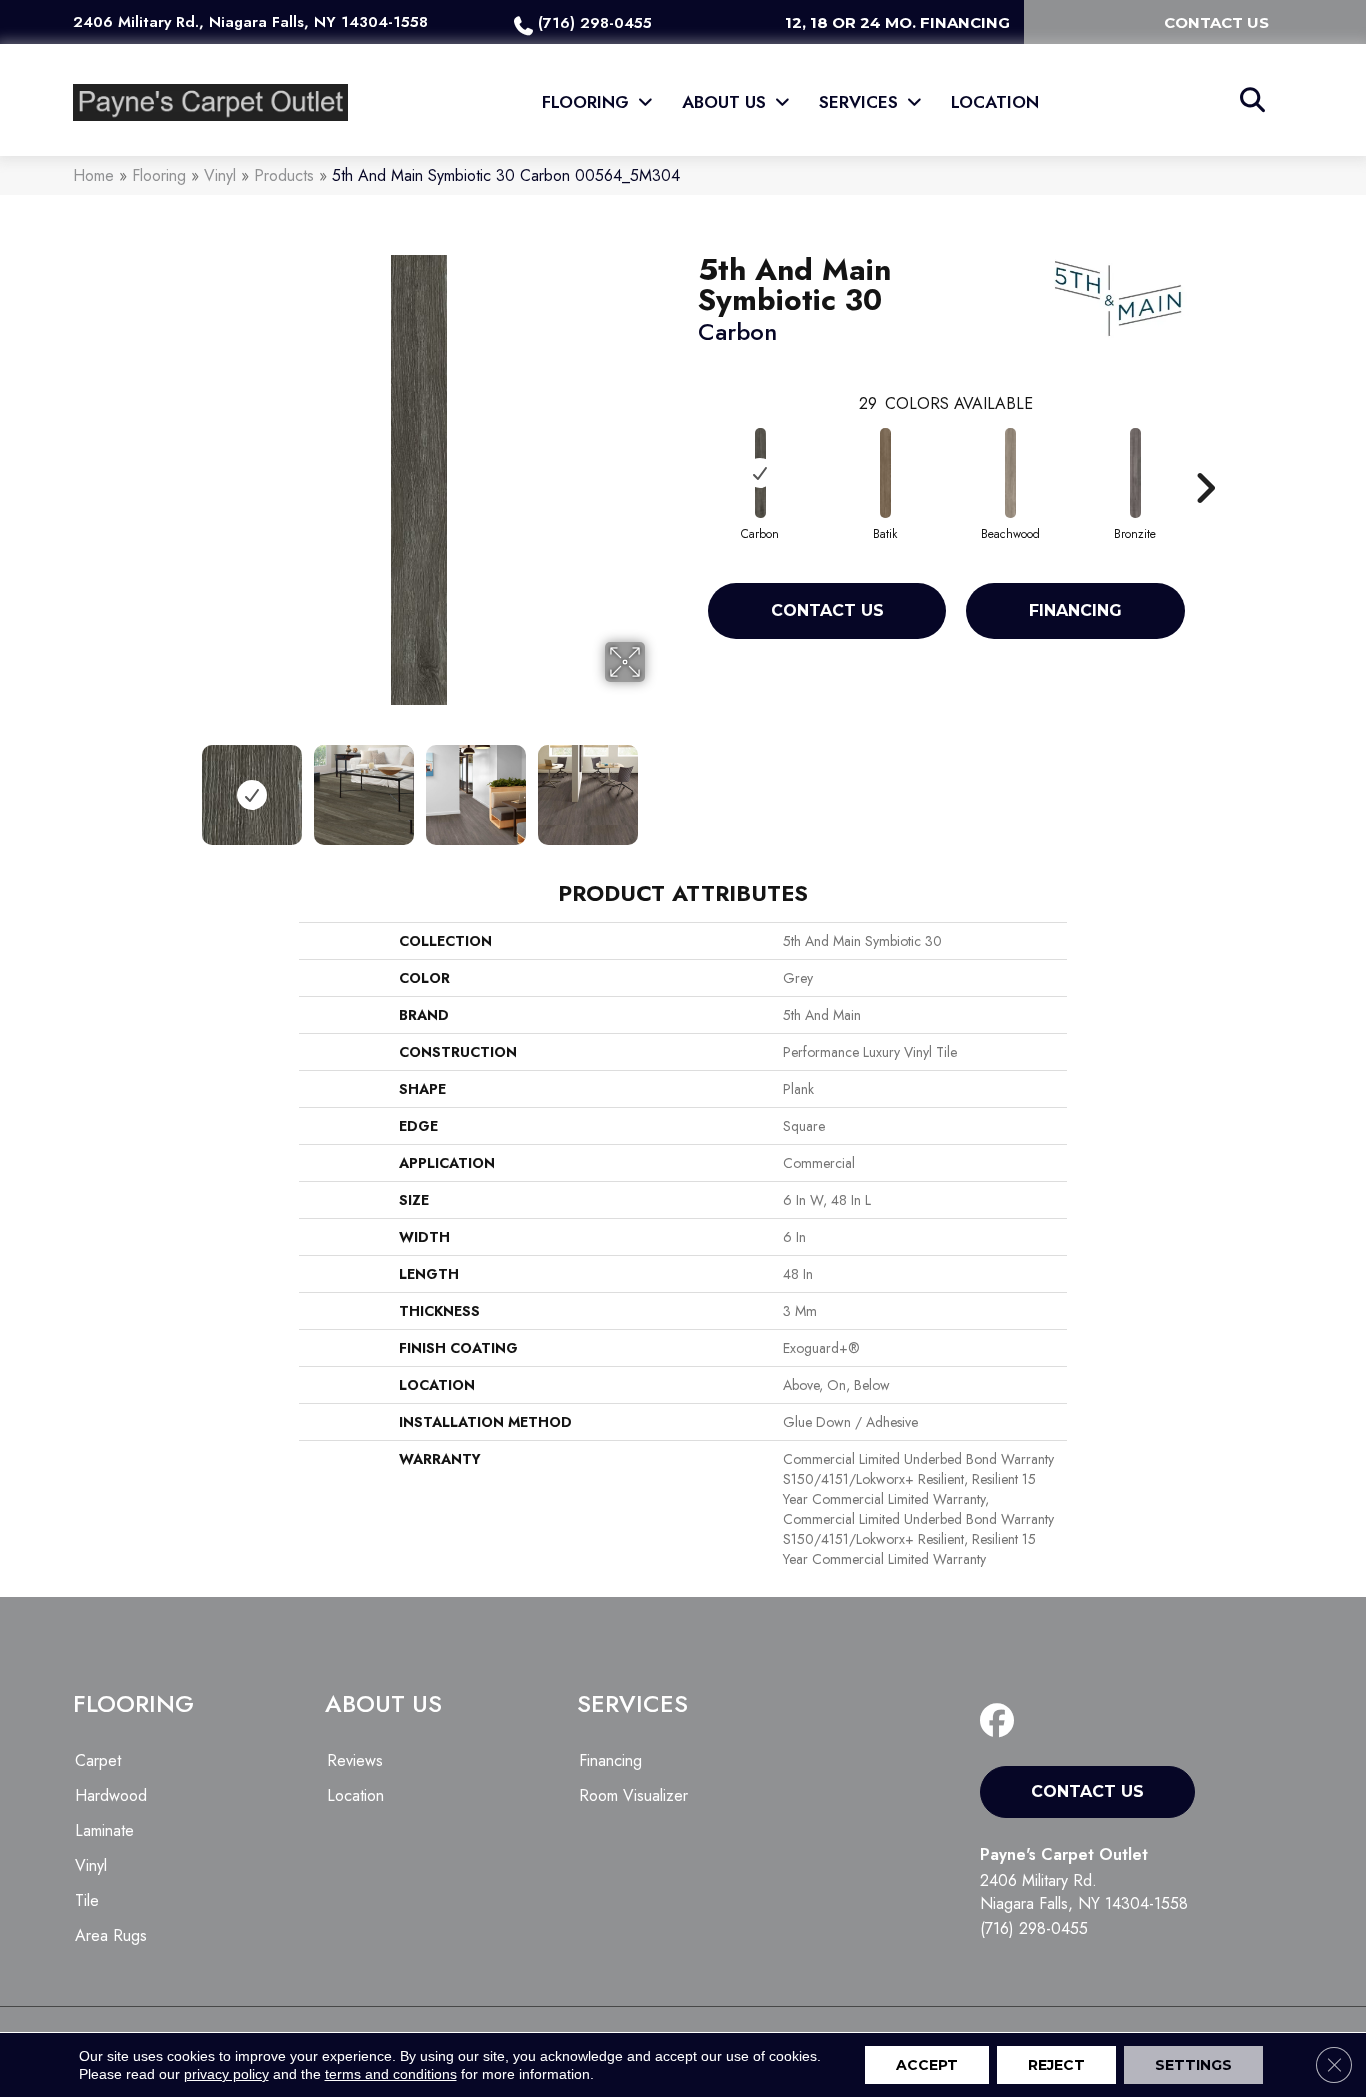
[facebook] (1001, 1721)
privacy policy (226, 2074)
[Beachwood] (1011, 473)
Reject (1056, 2065)
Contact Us (827, 610)
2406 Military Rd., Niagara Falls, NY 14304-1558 (250, 22)
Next (658, 785)
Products (284, 175)
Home (93, 175)
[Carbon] (761, 473)
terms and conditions (391, 2074)
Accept (927, 2065)
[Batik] (886, 473)
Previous (181, 785)
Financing (1075, 610)
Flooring (159, 175)
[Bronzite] (1136, 473)
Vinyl (220, 175)
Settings (1193, 2065)
